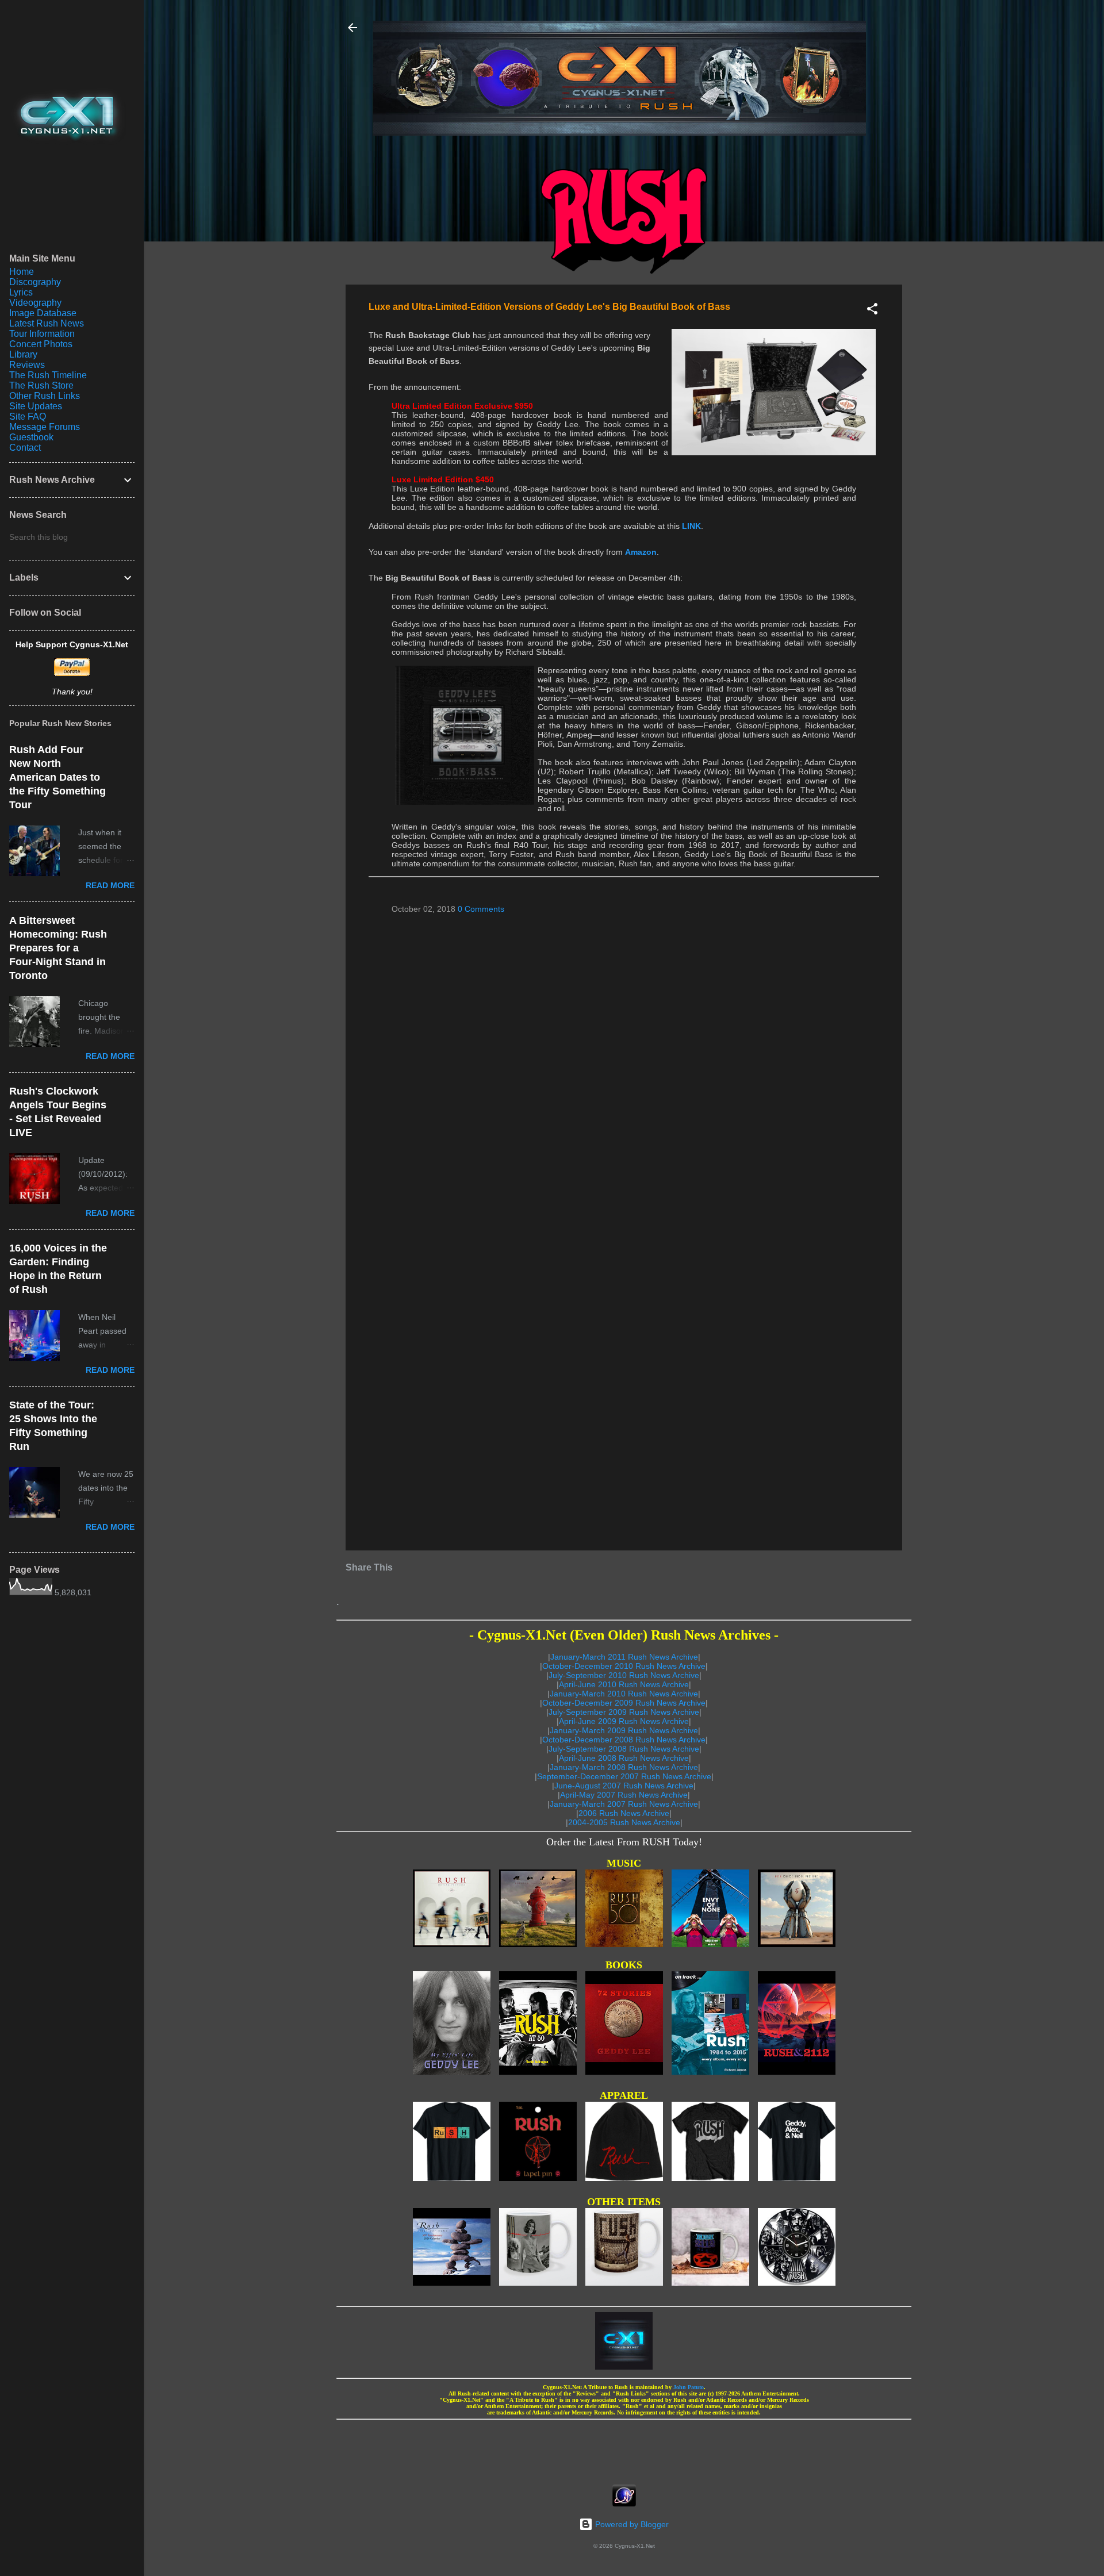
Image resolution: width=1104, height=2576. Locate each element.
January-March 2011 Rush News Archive (624, 1657)
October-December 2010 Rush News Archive (624, 1666)
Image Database (43, 313)
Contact (25, 448)
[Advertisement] (624, 2448)
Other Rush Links (45, 396)
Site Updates (36, 406)
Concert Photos (41, 344)
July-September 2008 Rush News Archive (624, 1749)
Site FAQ (28, 416)
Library (23, 354)
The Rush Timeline (48, 375)
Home (22, 272)
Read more (110, 885)
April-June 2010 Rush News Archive (624, 1684)
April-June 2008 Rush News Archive (624, 1758)
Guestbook (31, 437)
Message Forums (45, 427)
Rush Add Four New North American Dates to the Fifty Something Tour (57, 777)
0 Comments (481, 909)
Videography (35, 303)
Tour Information (42, 334)
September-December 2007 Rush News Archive (624, 1776)
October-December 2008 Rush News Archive (624, 1740)
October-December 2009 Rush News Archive (624, 1703)
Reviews (27, 365)
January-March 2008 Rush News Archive (624, 1767)
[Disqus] (624, 1071)
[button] (872, 311)
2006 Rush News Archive (624, 1813)
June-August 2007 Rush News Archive (624, 1786)
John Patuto (689, 2387)
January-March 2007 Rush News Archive (624, 1804)
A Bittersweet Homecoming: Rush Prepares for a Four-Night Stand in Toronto (58, 948)
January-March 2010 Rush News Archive (624, 1694)
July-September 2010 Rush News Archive (624, 1675)
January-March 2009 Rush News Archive (624, 1730)
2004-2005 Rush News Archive (624, 1822)
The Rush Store (41, 385)
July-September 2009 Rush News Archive (624, 1712)
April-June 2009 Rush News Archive (624, 1721)
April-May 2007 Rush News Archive (624, 1795)
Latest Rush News (47, 323)
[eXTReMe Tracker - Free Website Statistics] (624, 2504)
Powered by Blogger (631, 2524)
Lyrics (21, 292)
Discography (35, 282)
